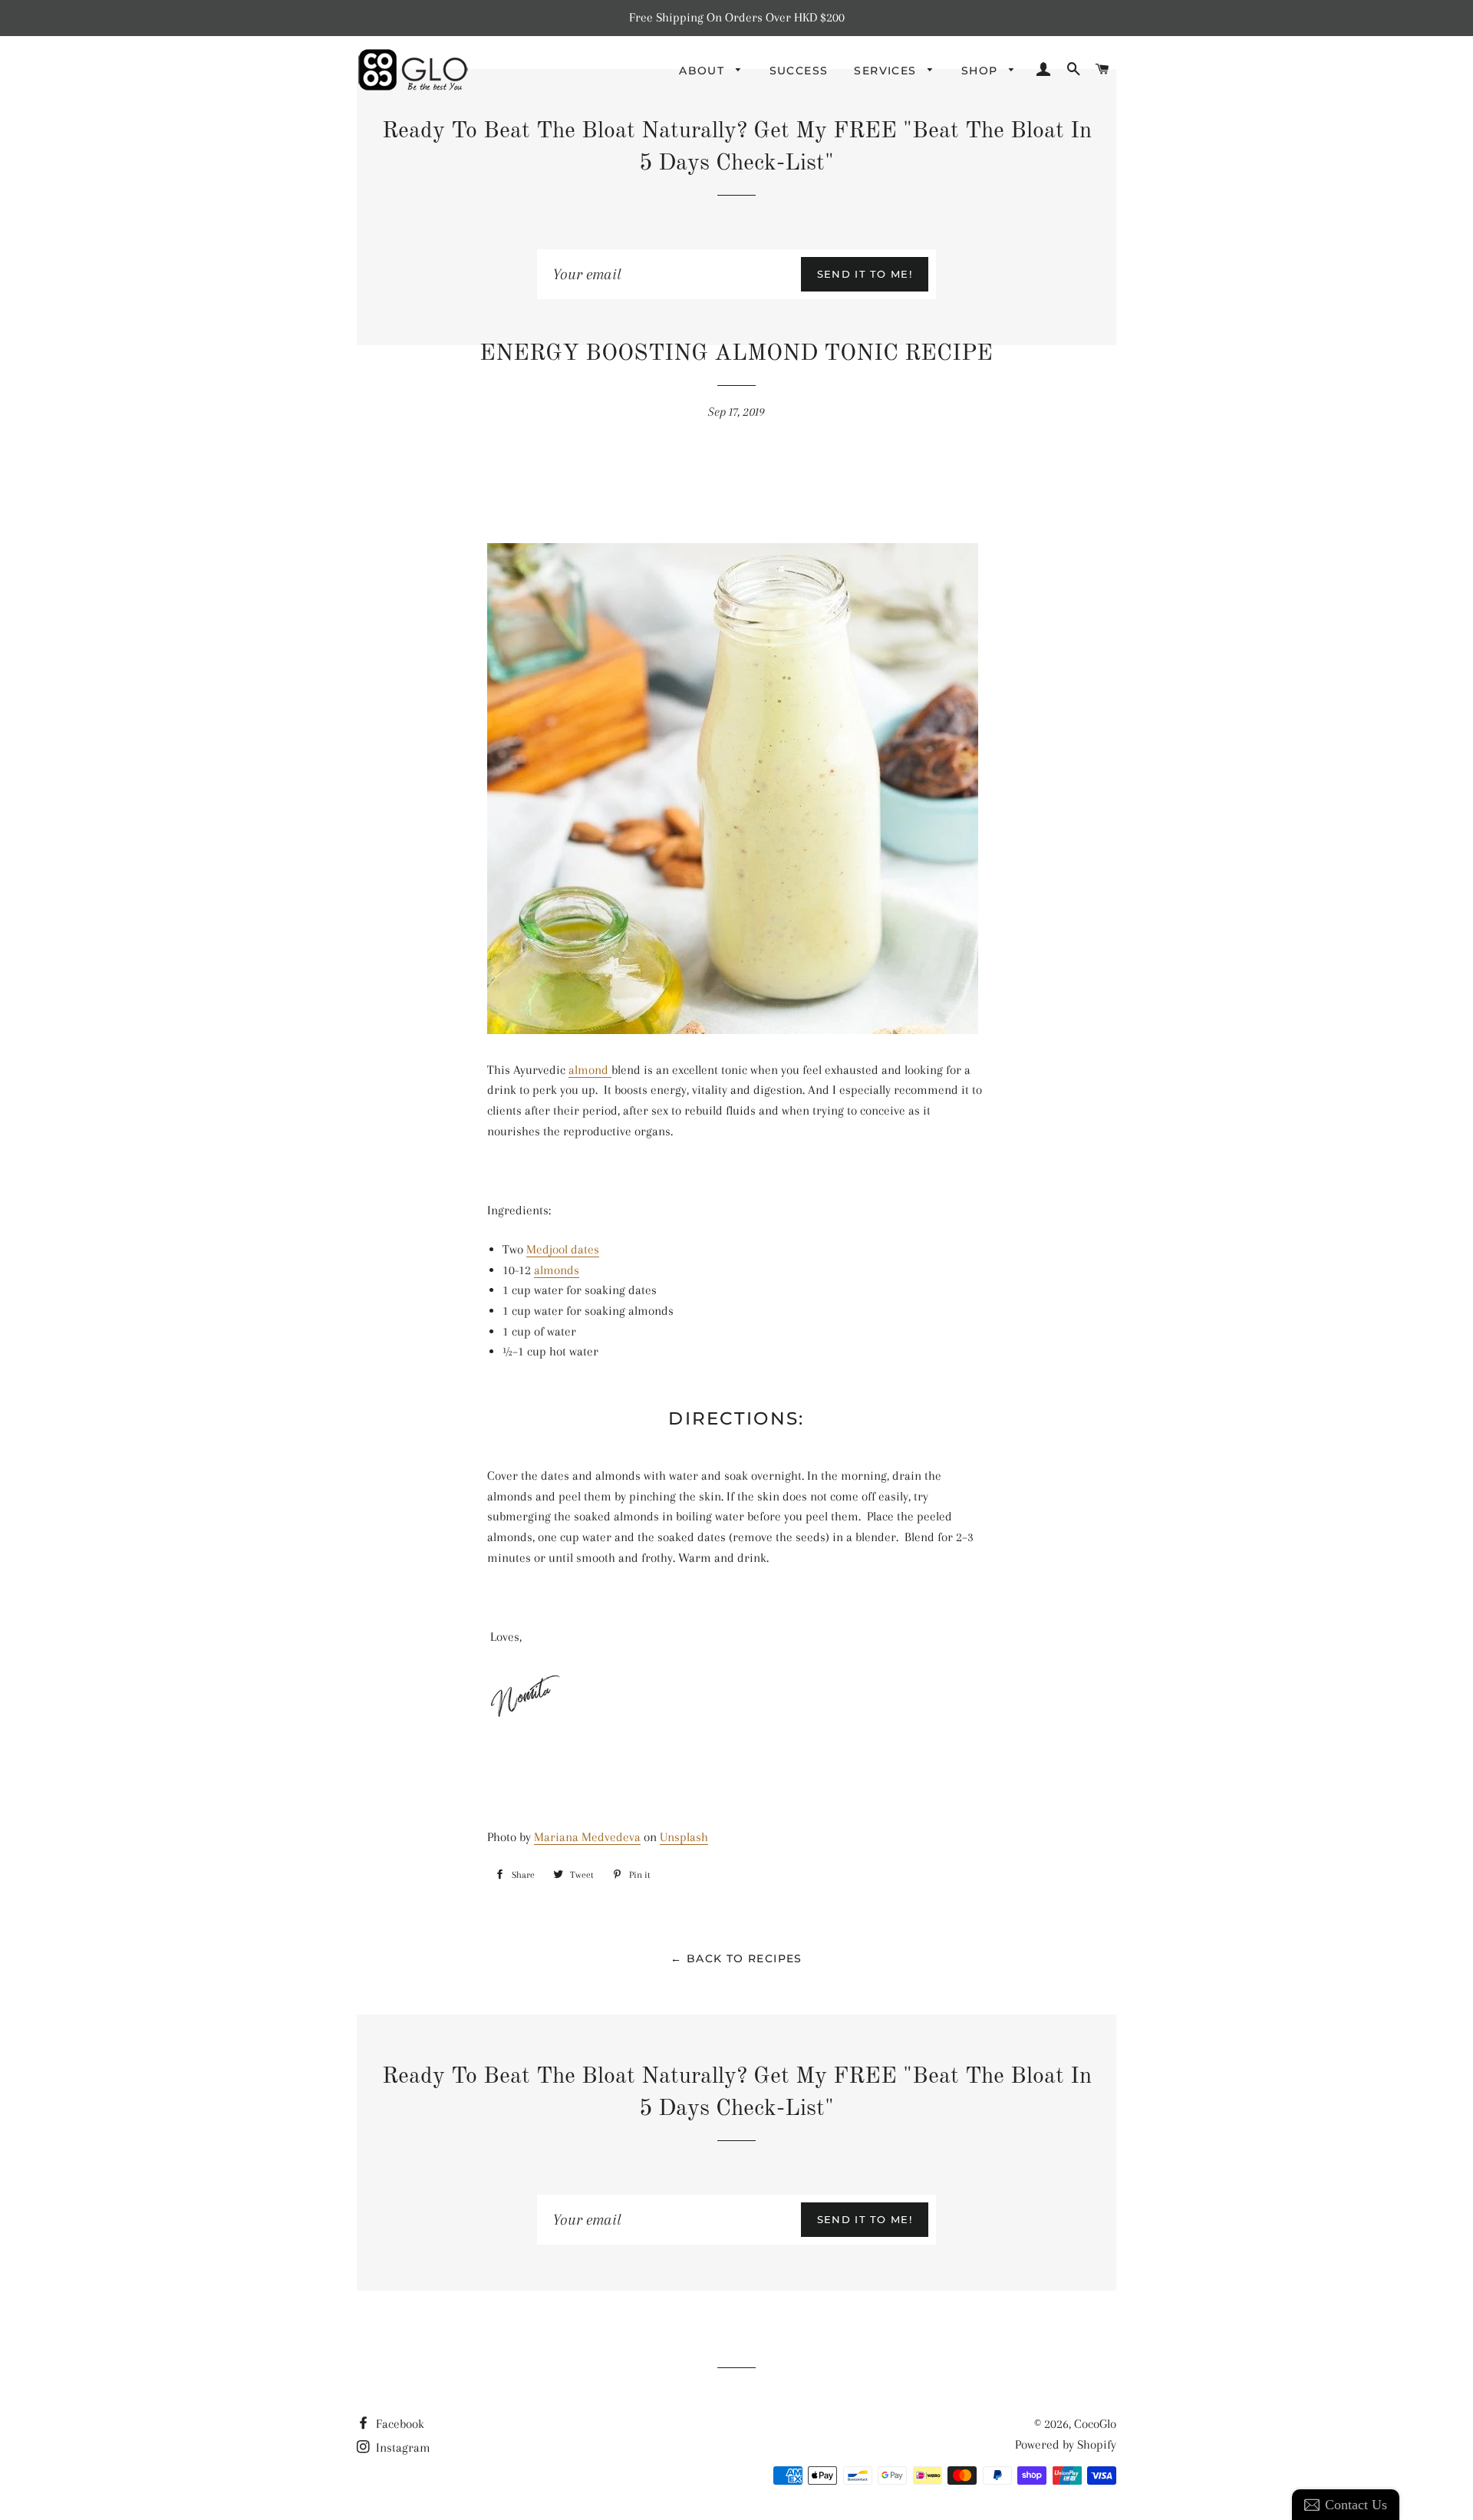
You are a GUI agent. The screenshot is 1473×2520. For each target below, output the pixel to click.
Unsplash (684, 1837)
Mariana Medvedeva (587, 1837)
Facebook (399, 2424)
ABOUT (704, 71)
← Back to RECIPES (736, 1958)
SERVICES (887, 71)
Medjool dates (563, 1249)
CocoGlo (1095, 2424)
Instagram (402, 2448)
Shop (982, 71)
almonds (557, 1270)
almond (590, 1070)
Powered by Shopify (1066, 2444)
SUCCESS (799, 71)
